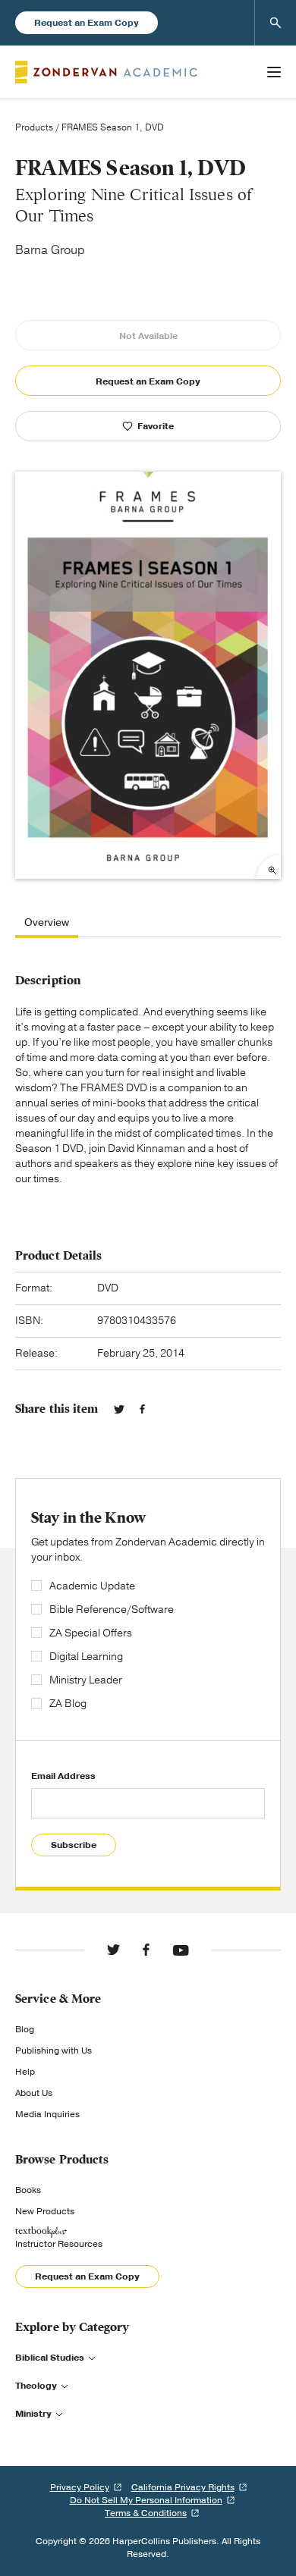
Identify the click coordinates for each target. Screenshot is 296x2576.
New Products (45, 2211)
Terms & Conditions (146, 2513)
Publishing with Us (54, 2050)
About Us (34, 2093)
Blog (25, 2029)
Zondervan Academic (106, 72)
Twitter (119, 1409)
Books (28, 2190)
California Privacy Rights (183, 2487)
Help (25, 2072)
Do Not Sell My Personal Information (146, 2500)
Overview (47, 923)
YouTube (181, 1950)
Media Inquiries (47, 2114)
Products (34, 127)
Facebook (142, 1409)
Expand (269, 867)
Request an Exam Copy (87, 23)
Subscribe (74, 1845)
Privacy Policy (80, 2487)
